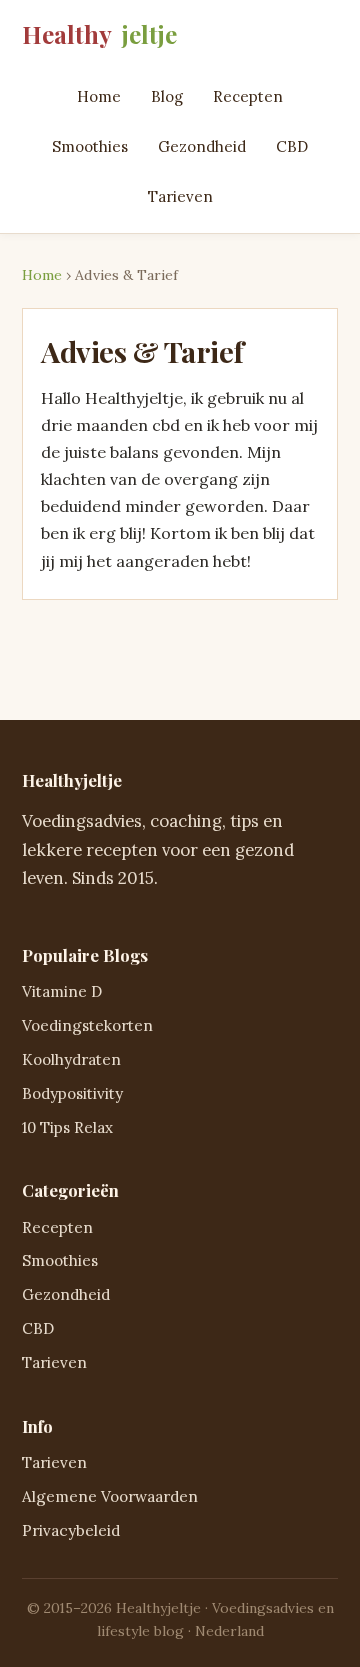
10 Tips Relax (67, 1127)
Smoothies (90, 146)
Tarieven (180, 196)
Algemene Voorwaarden (110, 1496)
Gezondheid (202, 146)
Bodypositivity (72, 1093)
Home (99, 96)
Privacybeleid (71, 1530)
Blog (167, 96)
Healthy (99, 34)
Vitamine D (62, 991)
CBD (292, 146)
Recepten (248, 96)
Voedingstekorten (87, 1025)
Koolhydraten (71, 1059)
